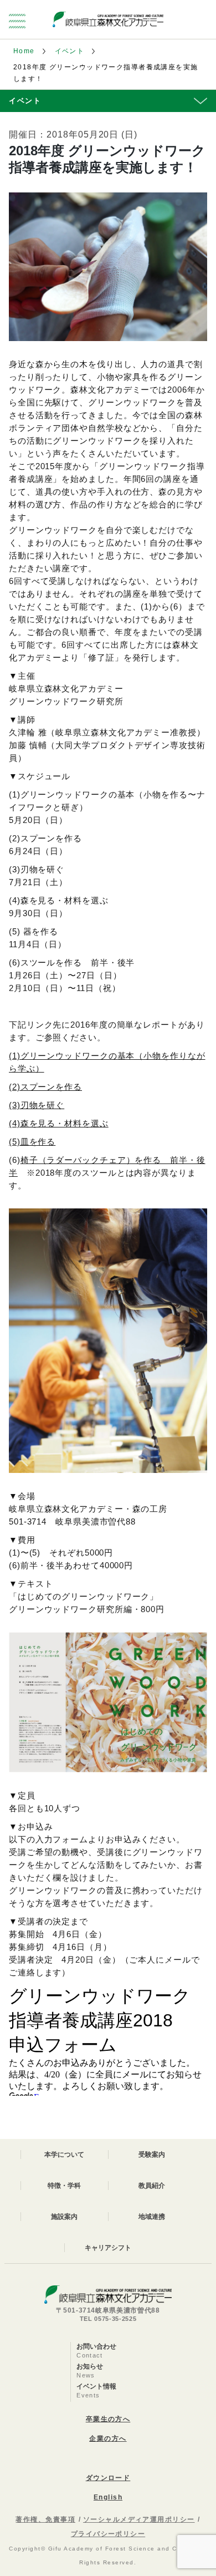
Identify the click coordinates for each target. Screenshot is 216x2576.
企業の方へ (108, 2438)
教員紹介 (152, 2186)
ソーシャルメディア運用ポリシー (139, 2519)
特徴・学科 (64, 2186)
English (108, 2497)
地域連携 (152, 2217)
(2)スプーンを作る (45, 1087)
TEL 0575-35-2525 (108, 2319)
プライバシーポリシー (108, 2534)
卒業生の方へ (108, 2419)
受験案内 (152, 2155)
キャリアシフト (108, 2248)
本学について (64, 2155)
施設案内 (64, 2217)
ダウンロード (108, 2478)
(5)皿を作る (32, 1142)
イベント (70, 51)
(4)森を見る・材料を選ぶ (59, 1123)
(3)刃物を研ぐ (37, 1105)
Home (24, 51)
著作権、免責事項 (45, 2519)
